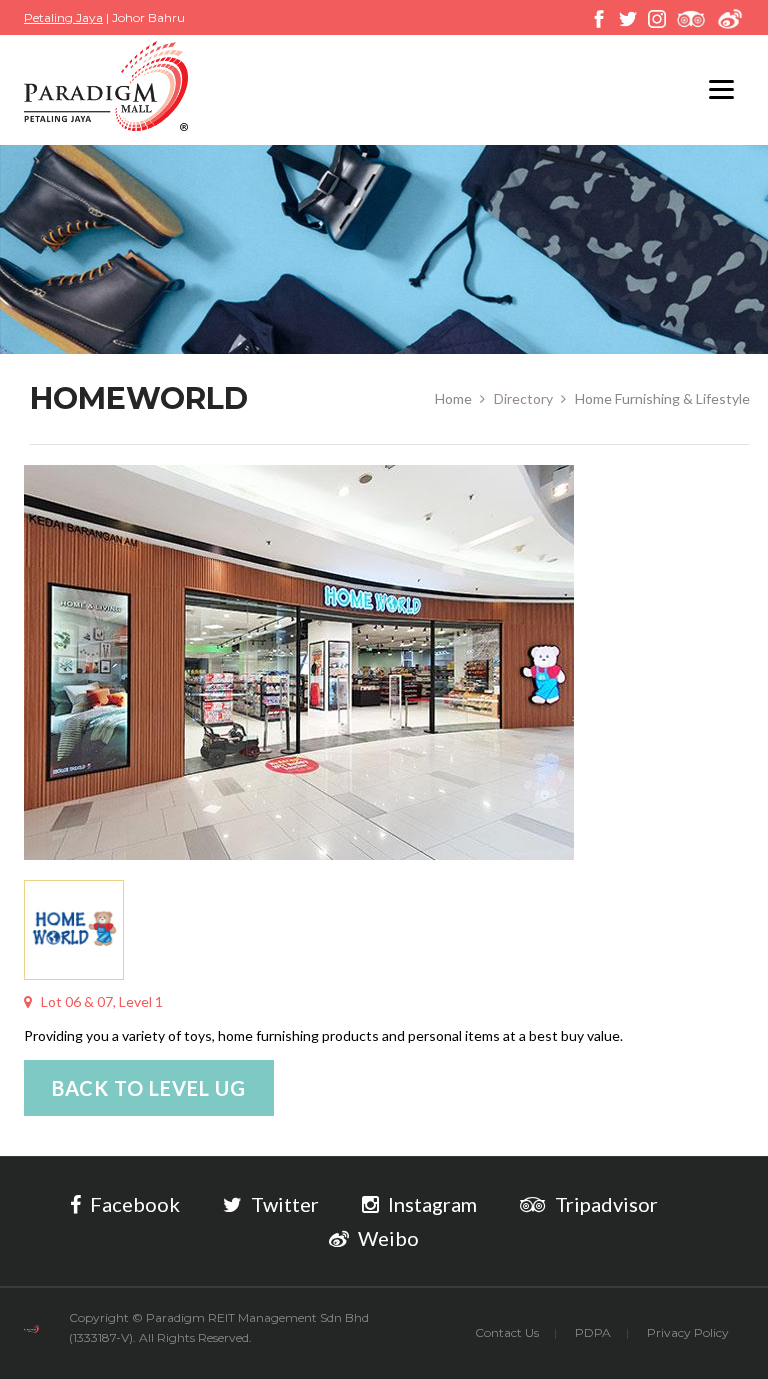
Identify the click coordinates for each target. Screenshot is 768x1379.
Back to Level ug (149, 1088)
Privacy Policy (688, 1332)
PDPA (593, 1332)
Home (453, 398)
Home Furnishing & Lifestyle (662, 398)
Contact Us (507, 1332)
